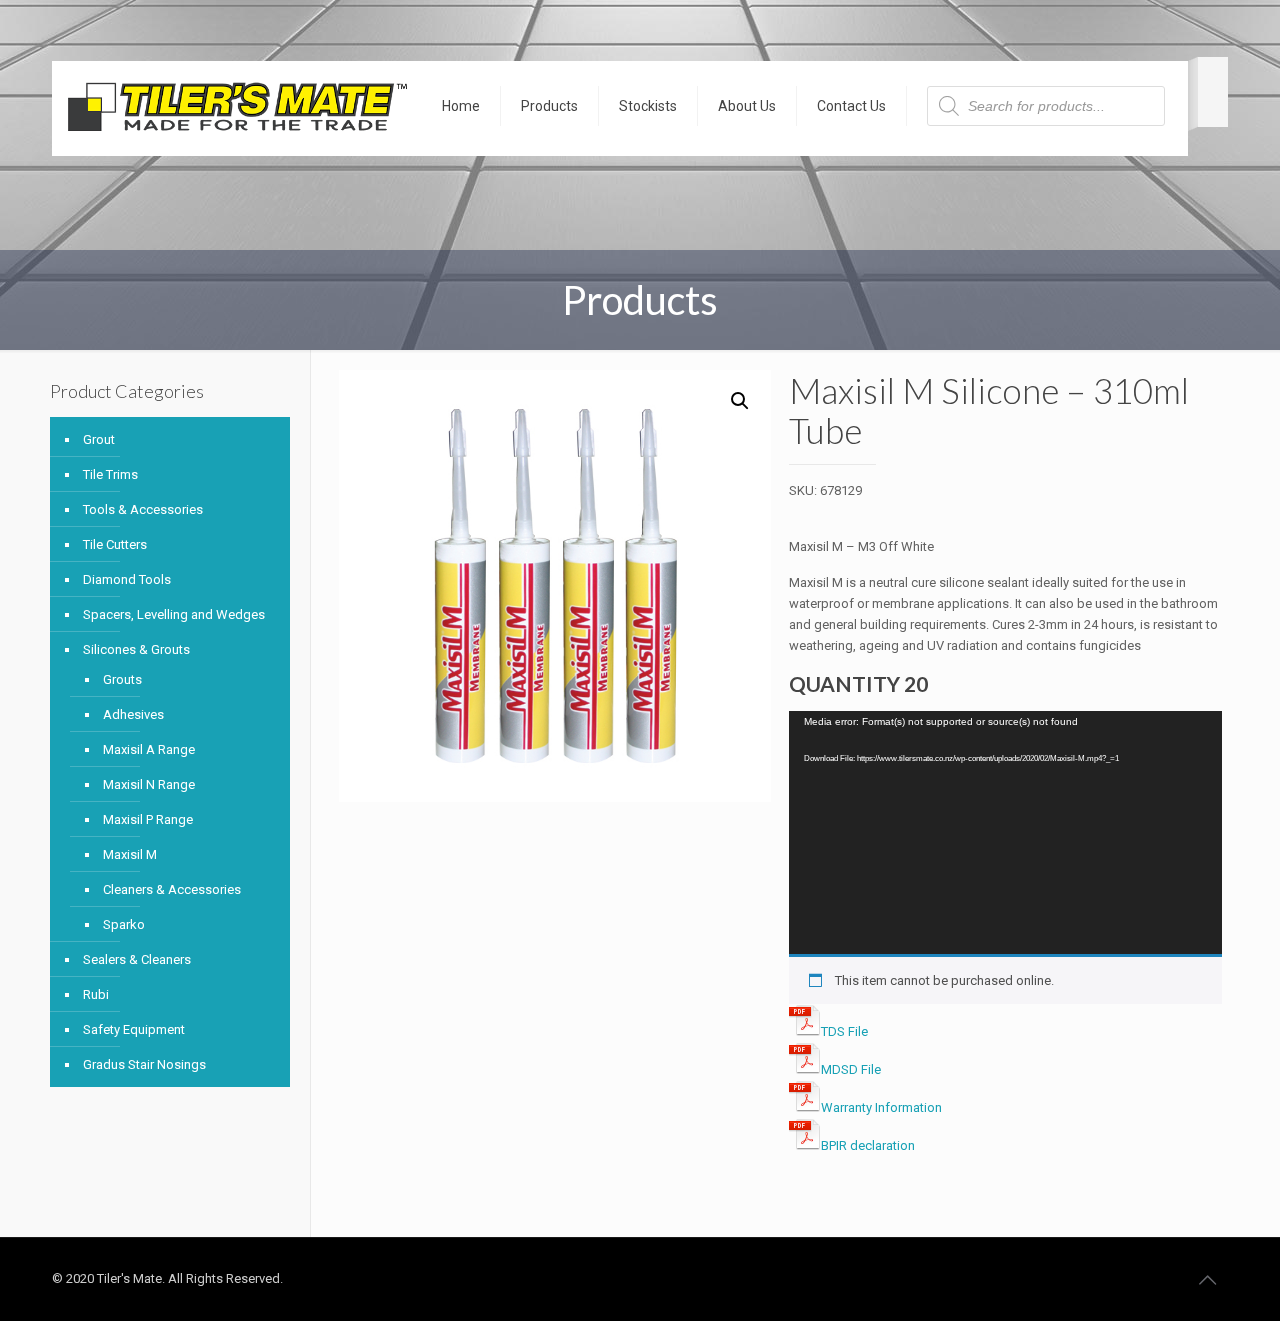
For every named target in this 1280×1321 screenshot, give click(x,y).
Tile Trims (110, 474)
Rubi (96, 994)
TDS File (844, 1031)
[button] (740, 401)
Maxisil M (130, 854)
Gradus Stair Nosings (144, 1064)
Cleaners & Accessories (172, 889)
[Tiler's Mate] (237, 111)
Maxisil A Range (149, 749)
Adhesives (133, 714)
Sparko (124, 924)
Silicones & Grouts (136, 649)
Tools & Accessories (143, 509)
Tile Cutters (115, 544)
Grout (99, 439)
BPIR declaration (868, 1145)
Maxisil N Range (149, 784)
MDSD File (851, 1069)
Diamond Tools (127, 579)
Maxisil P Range (148, 819)
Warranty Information (881, 1107)
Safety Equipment (134, 1029)
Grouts (122, 679)
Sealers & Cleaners (137, 959)
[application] (1005, 832)
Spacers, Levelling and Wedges (174, 614)
